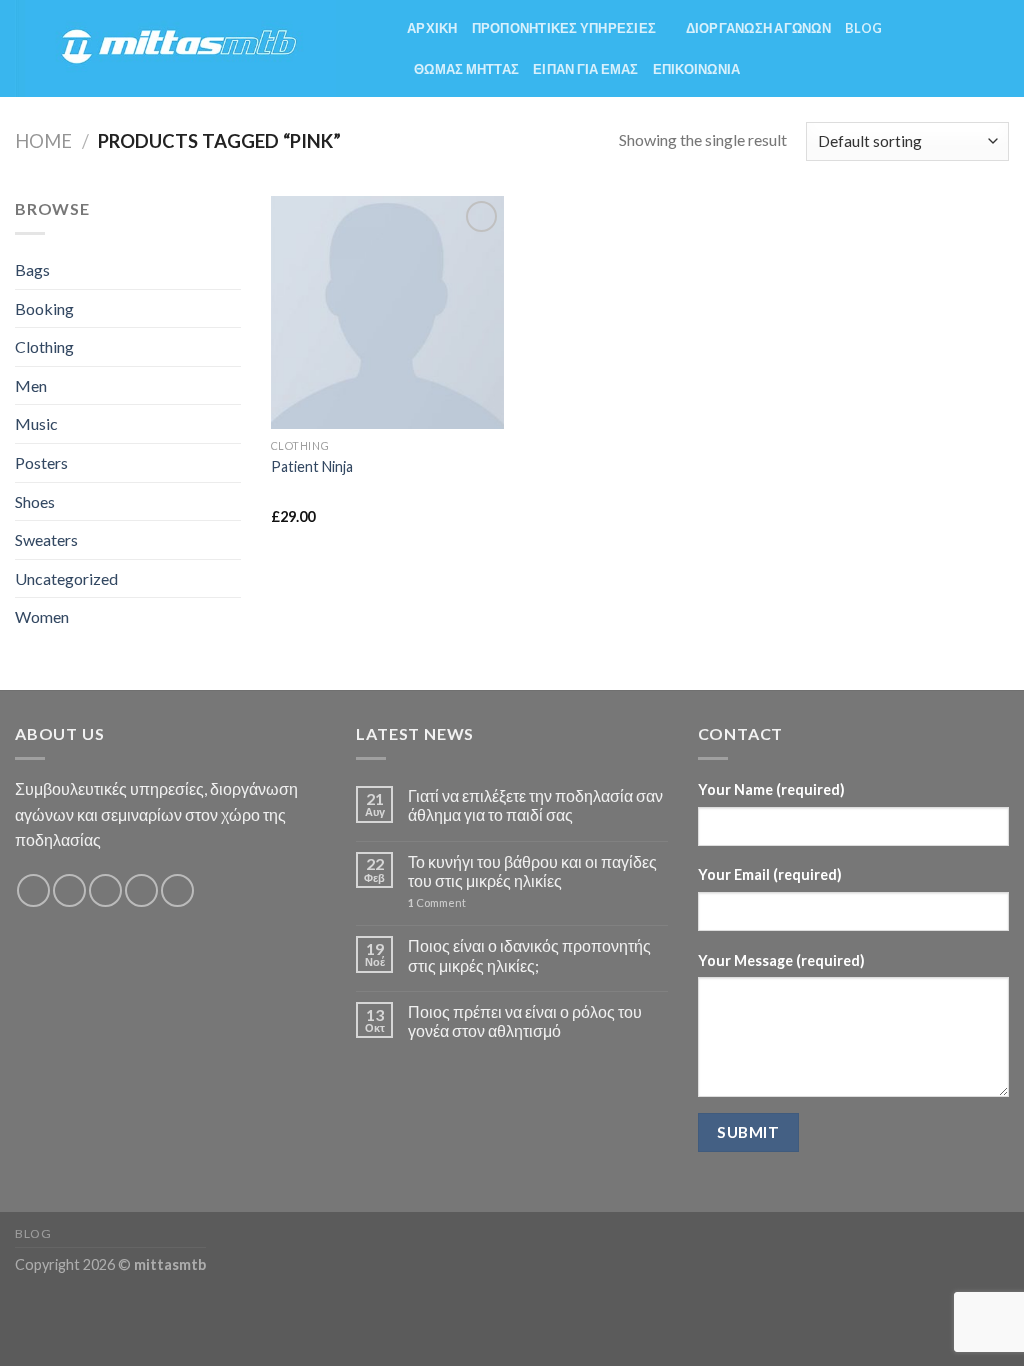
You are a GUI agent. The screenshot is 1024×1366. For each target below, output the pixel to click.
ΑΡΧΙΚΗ (432, 28)
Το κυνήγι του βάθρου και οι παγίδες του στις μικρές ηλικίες (532, 871)
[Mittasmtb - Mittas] (196, 48)
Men (31, 385)
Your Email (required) (770, 874)
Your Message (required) (781, 960)
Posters (41, 462)
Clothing (44, 346)
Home (43, 141)
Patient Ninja (312, 466)
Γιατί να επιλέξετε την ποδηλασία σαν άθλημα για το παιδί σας (535, 805)
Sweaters (46, 539)
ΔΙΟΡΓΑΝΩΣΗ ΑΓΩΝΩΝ (758, 28)
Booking (44, 308)
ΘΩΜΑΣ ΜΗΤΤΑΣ (466, 69)
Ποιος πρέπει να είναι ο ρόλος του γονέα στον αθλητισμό (525, 1021)
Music (36, 423)
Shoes (35, 501)
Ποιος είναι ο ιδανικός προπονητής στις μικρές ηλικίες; (529, 955)
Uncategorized (66, 578)
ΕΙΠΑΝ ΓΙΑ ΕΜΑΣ (586, 69)
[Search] (1001, 48)
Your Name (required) (771, 789)
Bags (32, 269)
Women (42, 616)
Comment (437, 902)
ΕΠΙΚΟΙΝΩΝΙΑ (697, 69)
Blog (863, 28)
